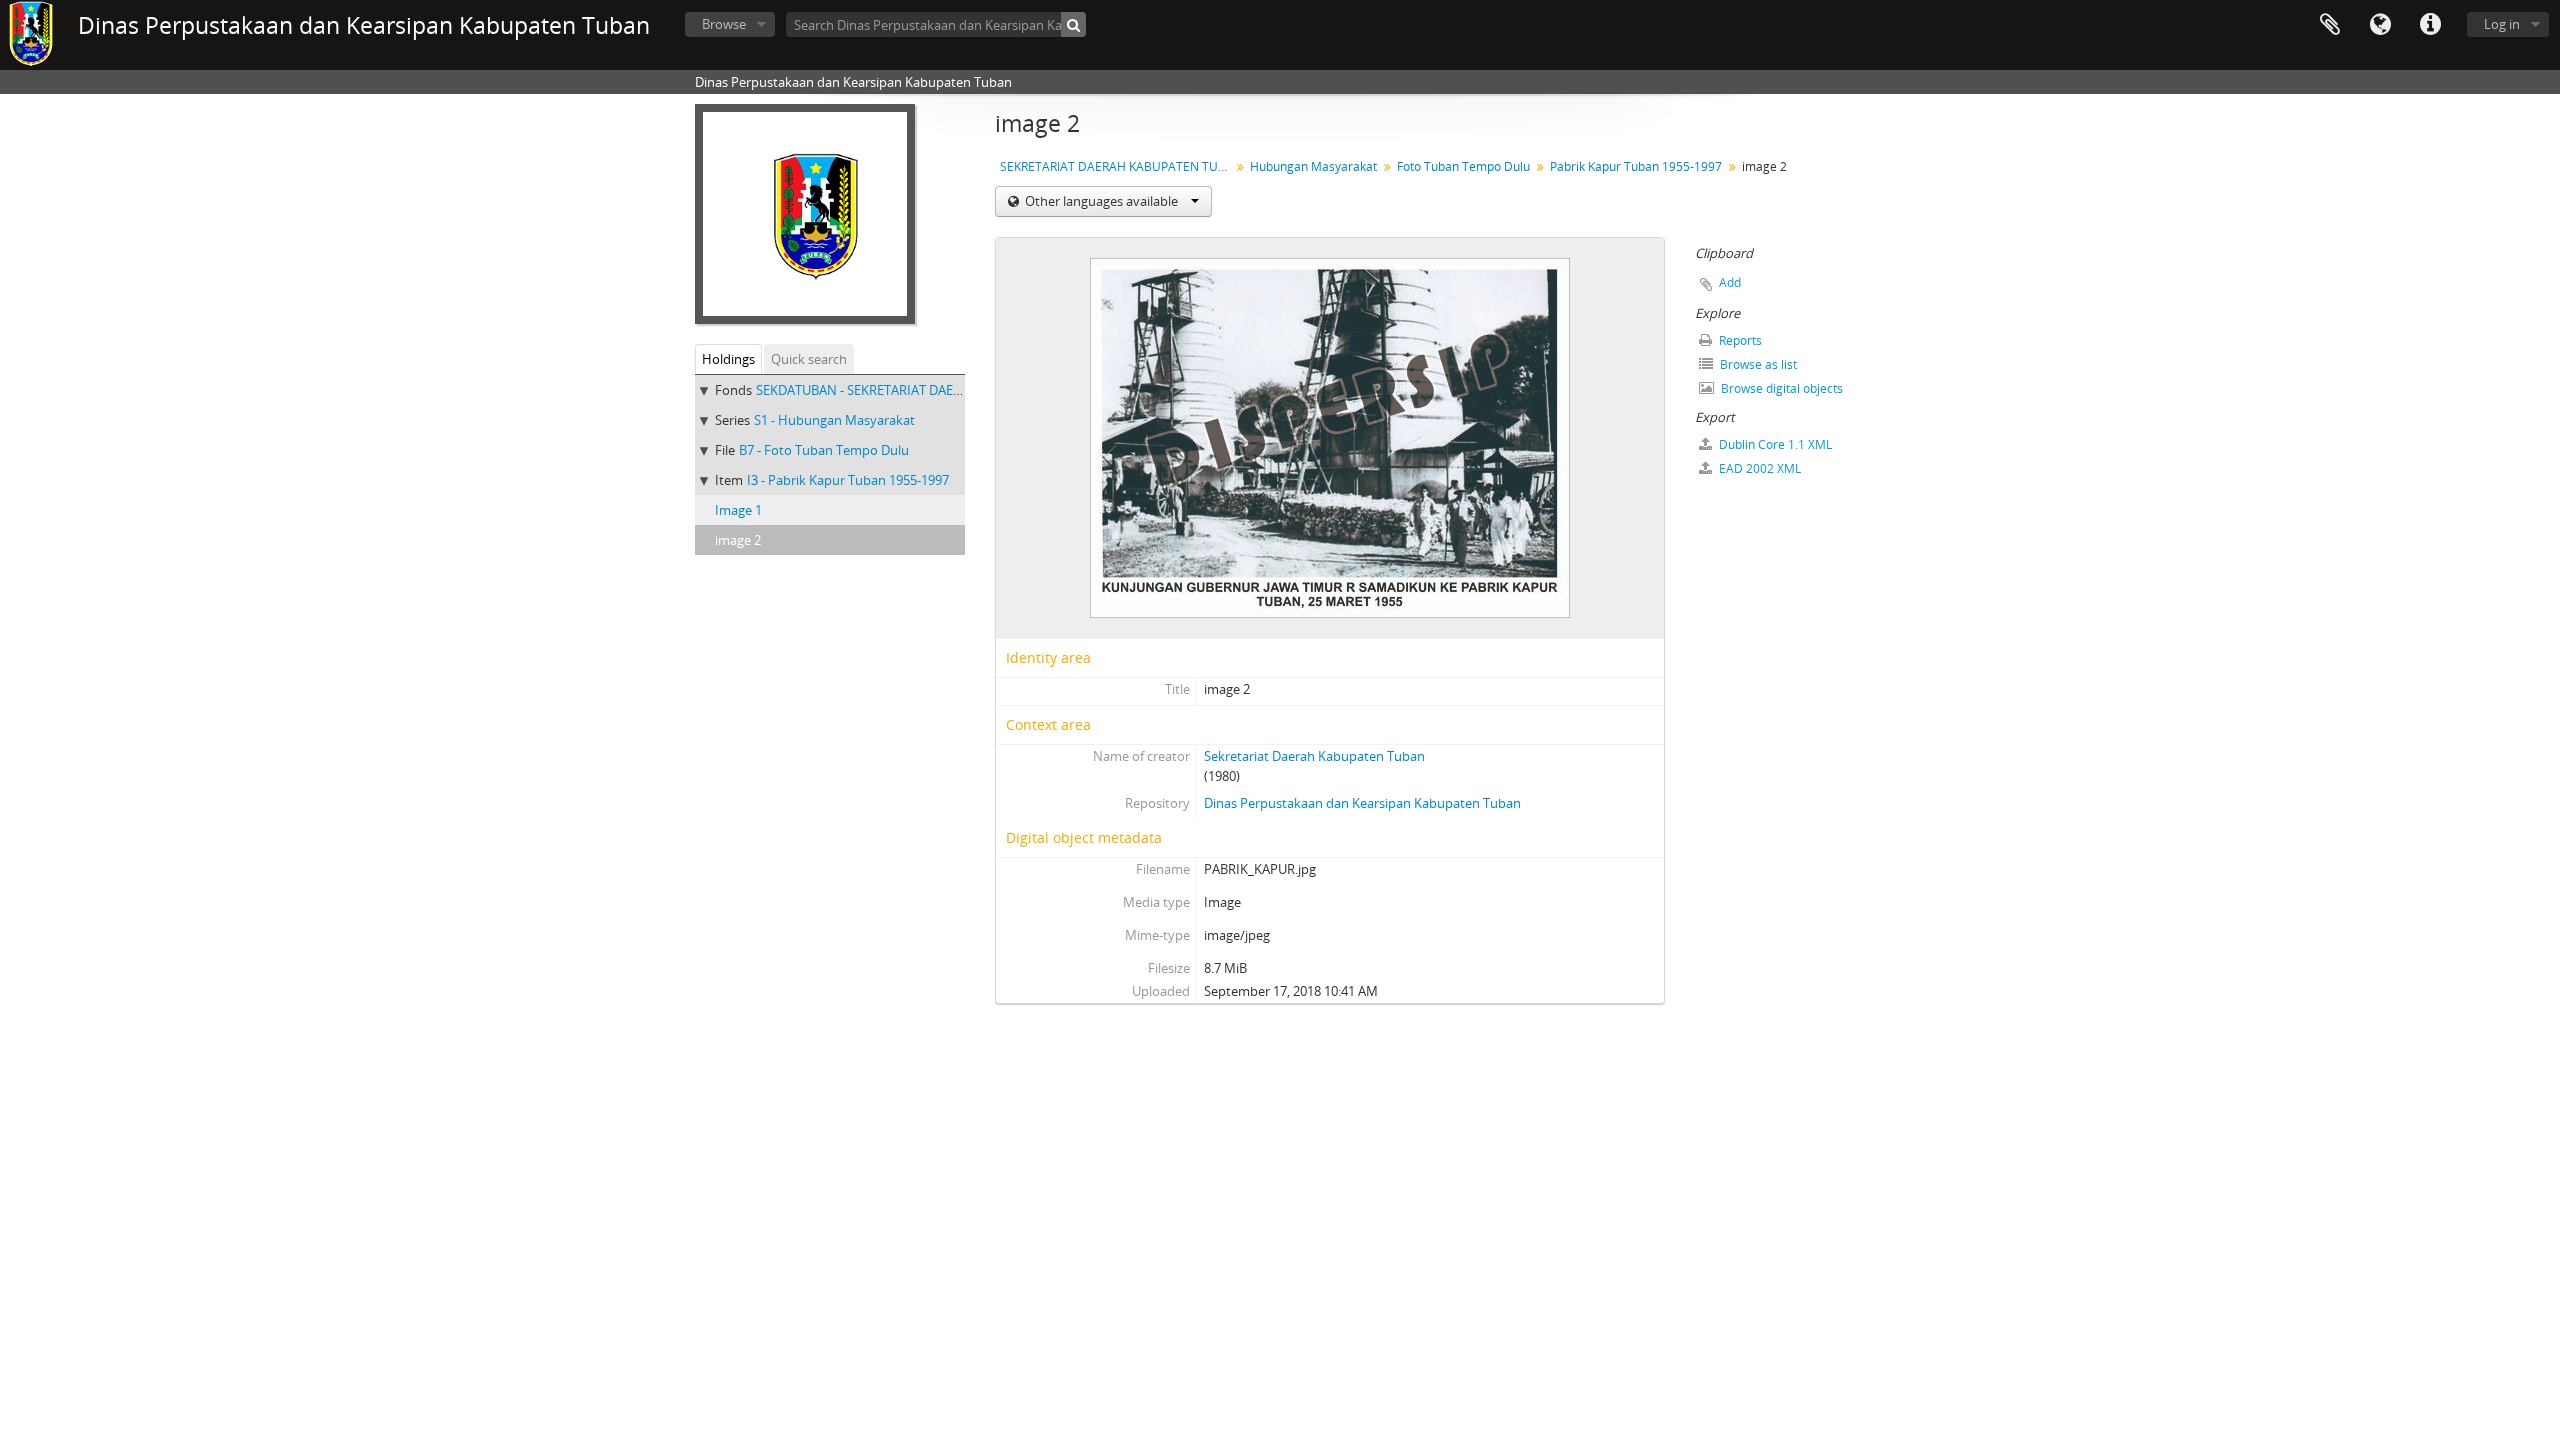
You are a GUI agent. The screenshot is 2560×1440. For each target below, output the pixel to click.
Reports (1739, 340)
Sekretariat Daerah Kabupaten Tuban (1314, 756)
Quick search (809, 359)
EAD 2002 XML (1758, 468)
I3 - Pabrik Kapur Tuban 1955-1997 (848, 480)
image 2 (738, 540)
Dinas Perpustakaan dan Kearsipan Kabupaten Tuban (1362, 803)
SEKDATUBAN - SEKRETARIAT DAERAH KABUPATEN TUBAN (928, 390)
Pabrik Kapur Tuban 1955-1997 (1636, 166)
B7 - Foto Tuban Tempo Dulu (824, 450)
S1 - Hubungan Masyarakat (834, 420)
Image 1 (738, 510)
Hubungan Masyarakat (1313, 166)
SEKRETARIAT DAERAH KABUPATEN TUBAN (1117, 166)
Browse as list (1757, 364)
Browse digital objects (1780, 388)
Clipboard (2330, 25)
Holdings (728, 359)
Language (2380, 25)
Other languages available (1101, 201)
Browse (724, 24)
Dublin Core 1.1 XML (1774, 444)
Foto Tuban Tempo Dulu (1463, 166)
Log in (2502, 24)
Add (1730, 282)
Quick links (2430, 25)
